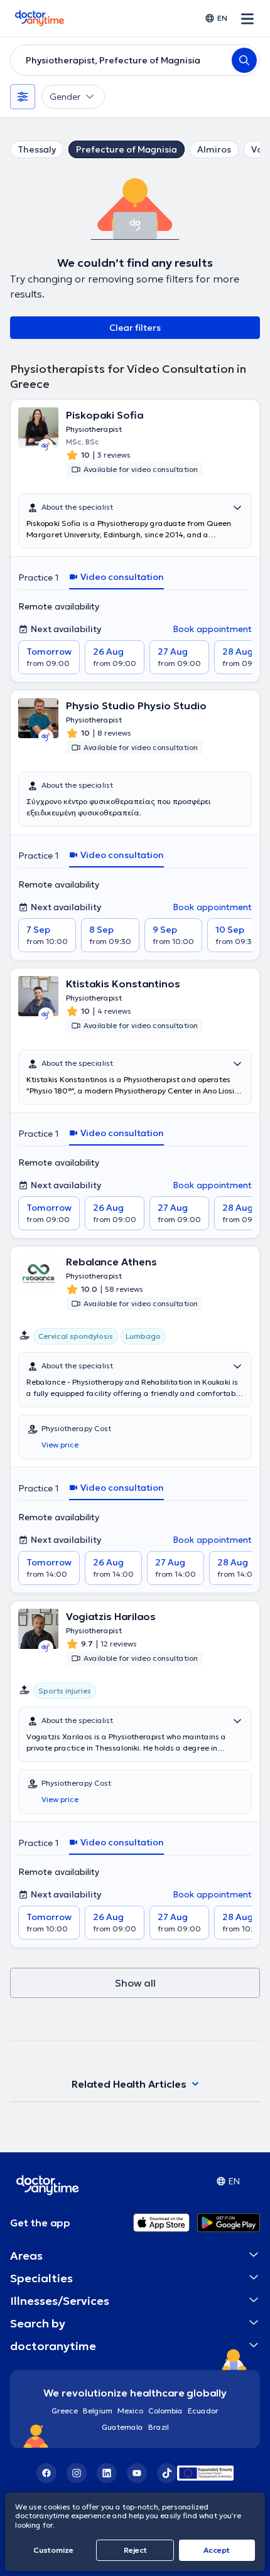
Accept (217, 2550)
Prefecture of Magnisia (127, 149)
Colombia (165, 2411)
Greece (65, 2411)
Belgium (98, 2411)
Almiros (214, 149)
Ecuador (203, 2411)
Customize (53, 2550)
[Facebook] (46, 2473)
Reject (135, 2550)
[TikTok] (167, 2473)
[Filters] (23, 97)
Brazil (159, 2427)
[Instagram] (77, 2473)
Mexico (130, 2411)
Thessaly (37, 149)
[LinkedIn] (107, 2473)
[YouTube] (137, 2473)
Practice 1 (39, 577)
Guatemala (122, 2427)
